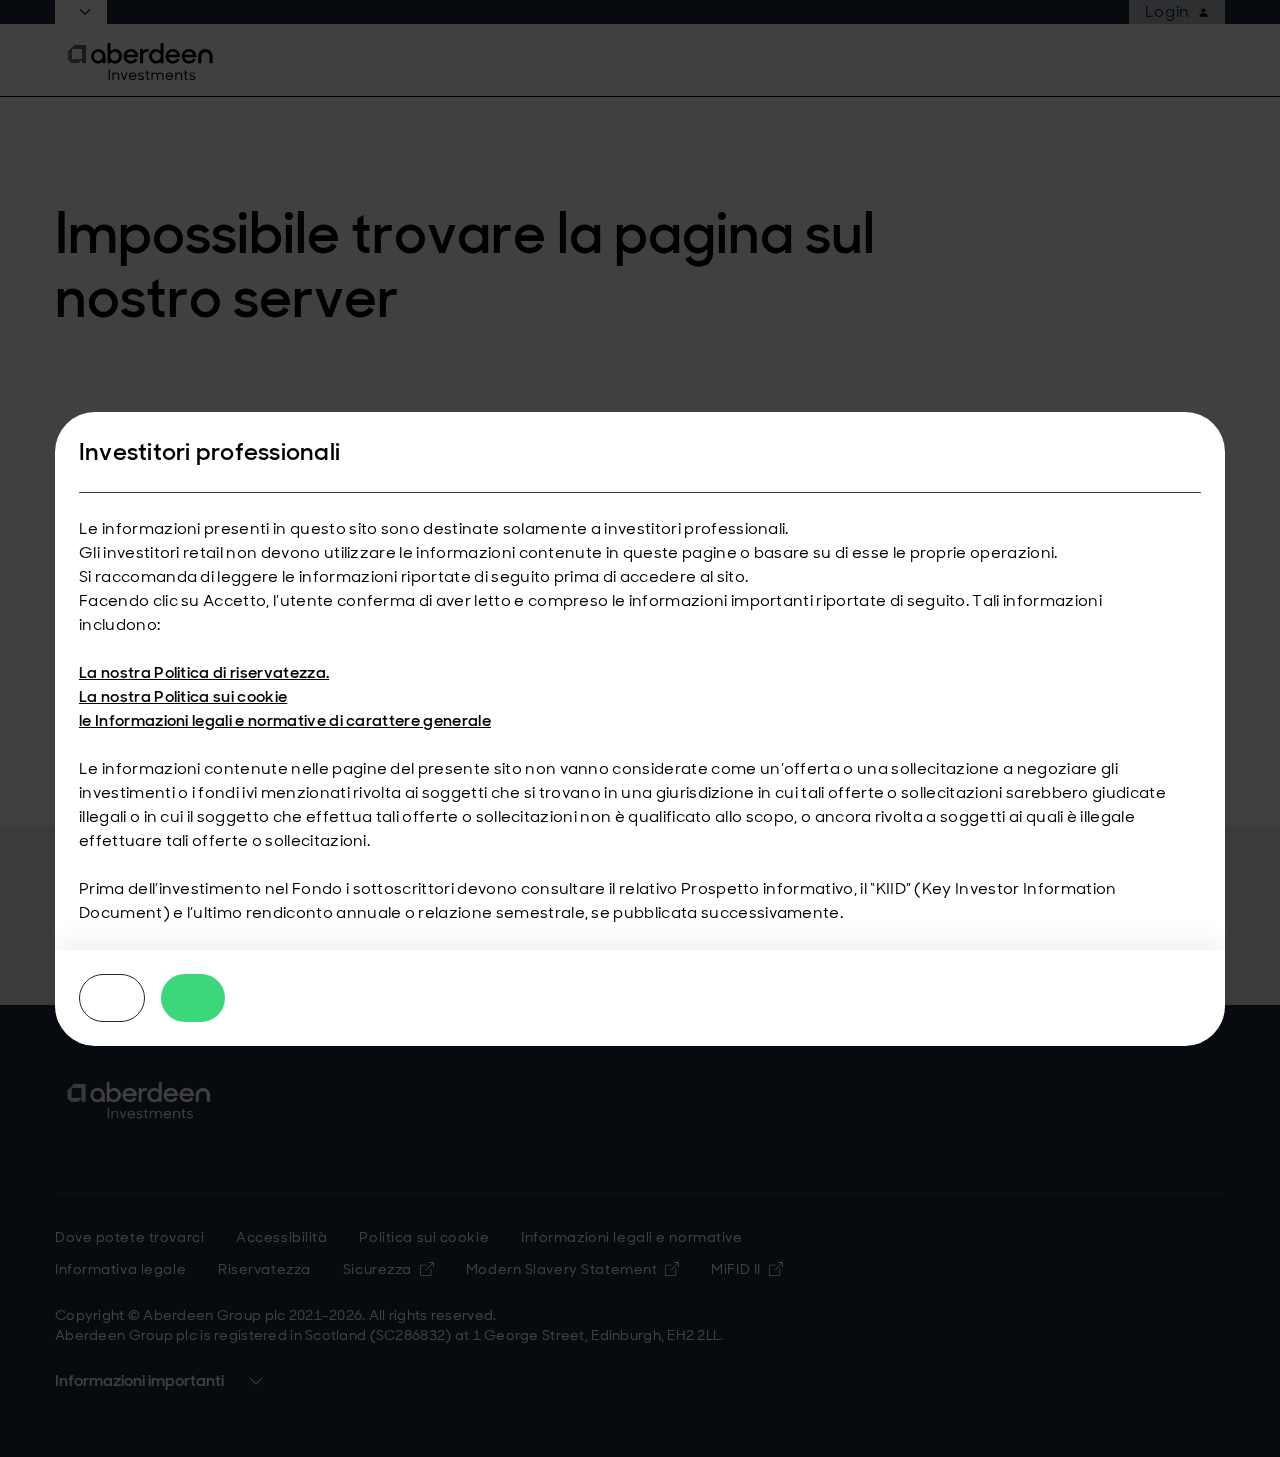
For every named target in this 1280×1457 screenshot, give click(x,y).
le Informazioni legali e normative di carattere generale (285, 720)
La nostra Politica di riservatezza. (204, 672)
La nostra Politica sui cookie (183, 696)
